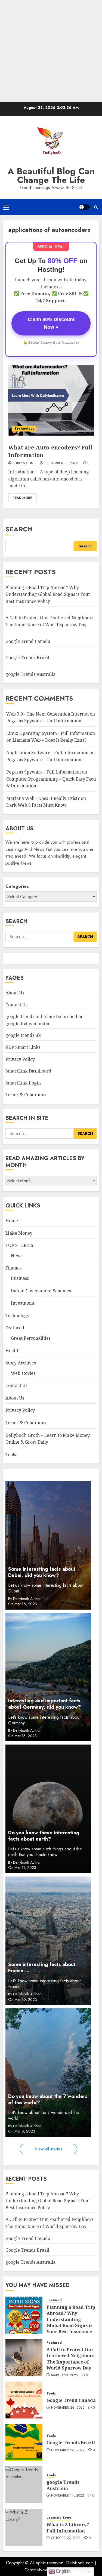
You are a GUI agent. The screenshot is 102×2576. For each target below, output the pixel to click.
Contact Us (16, 1005)
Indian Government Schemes (41, 1291)
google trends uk (23, 1035)
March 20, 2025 (64, 2375)
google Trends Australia (31, 674)
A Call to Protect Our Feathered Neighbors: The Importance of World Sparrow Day (71, 2359)
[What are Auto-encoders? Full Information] (51, 400)
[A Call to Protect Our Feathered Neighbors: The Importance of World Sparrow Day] (24, 2358)
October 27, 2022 (66, 2538)
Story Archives (21, 1363)
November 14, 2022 (68, 2496)
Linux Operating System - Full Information (51, 733)
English (63, 2571)
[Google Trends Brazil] (24, 2442)
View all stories (48, 2149)
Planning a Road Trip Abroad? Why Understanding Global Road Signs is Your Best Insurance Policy (48, 594)
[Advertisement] (51, 51)
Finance (14, 1268)
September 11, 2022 (61, 463)
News (17, 1256)
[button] (6, 207)
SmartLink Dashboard (28, 1071)
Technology (24, 429)
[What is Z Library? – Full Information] (24, 2527)
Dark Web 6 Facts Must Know (36, 805)
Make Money (19, 1233)
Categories (17, 886)
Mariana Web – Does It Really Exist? (50, 740)
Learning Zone (59, 2518)
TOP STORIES (19, 1245)
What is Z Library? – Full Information (69, 2528)
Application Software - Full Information (47, 753)
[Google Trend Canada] (24, 2400)
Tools (11, 1455)
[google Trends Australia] (24, 2485)
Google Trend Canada (28, 641)
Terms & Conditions (26, 1095)
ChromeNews (37, 2570)
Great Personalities (31, 1338)
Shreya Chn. (24, 463)
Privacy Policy (20, 1059)
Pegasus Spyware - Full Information (44, 772)
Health (13, 1351)
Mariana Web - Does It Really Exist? (43, 798)
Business (20, 1278)
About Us (15, 993)
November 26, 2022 (68, 2408)
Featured (15, 1328)
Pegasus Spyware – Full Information (44, 721)
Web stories (23, 1373)
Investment (23, 1303)
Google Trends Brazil (28, 658)
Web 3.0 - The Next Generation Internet (47, 714)
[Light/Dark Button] (84, 207)
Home (12, 1221)
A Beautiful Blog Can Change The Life (51, 175)
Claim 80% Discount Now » (51, 323)
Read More (22, 498)
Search (19, 529)
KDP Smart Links (23, 1047)
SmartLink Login (23, 1083)
